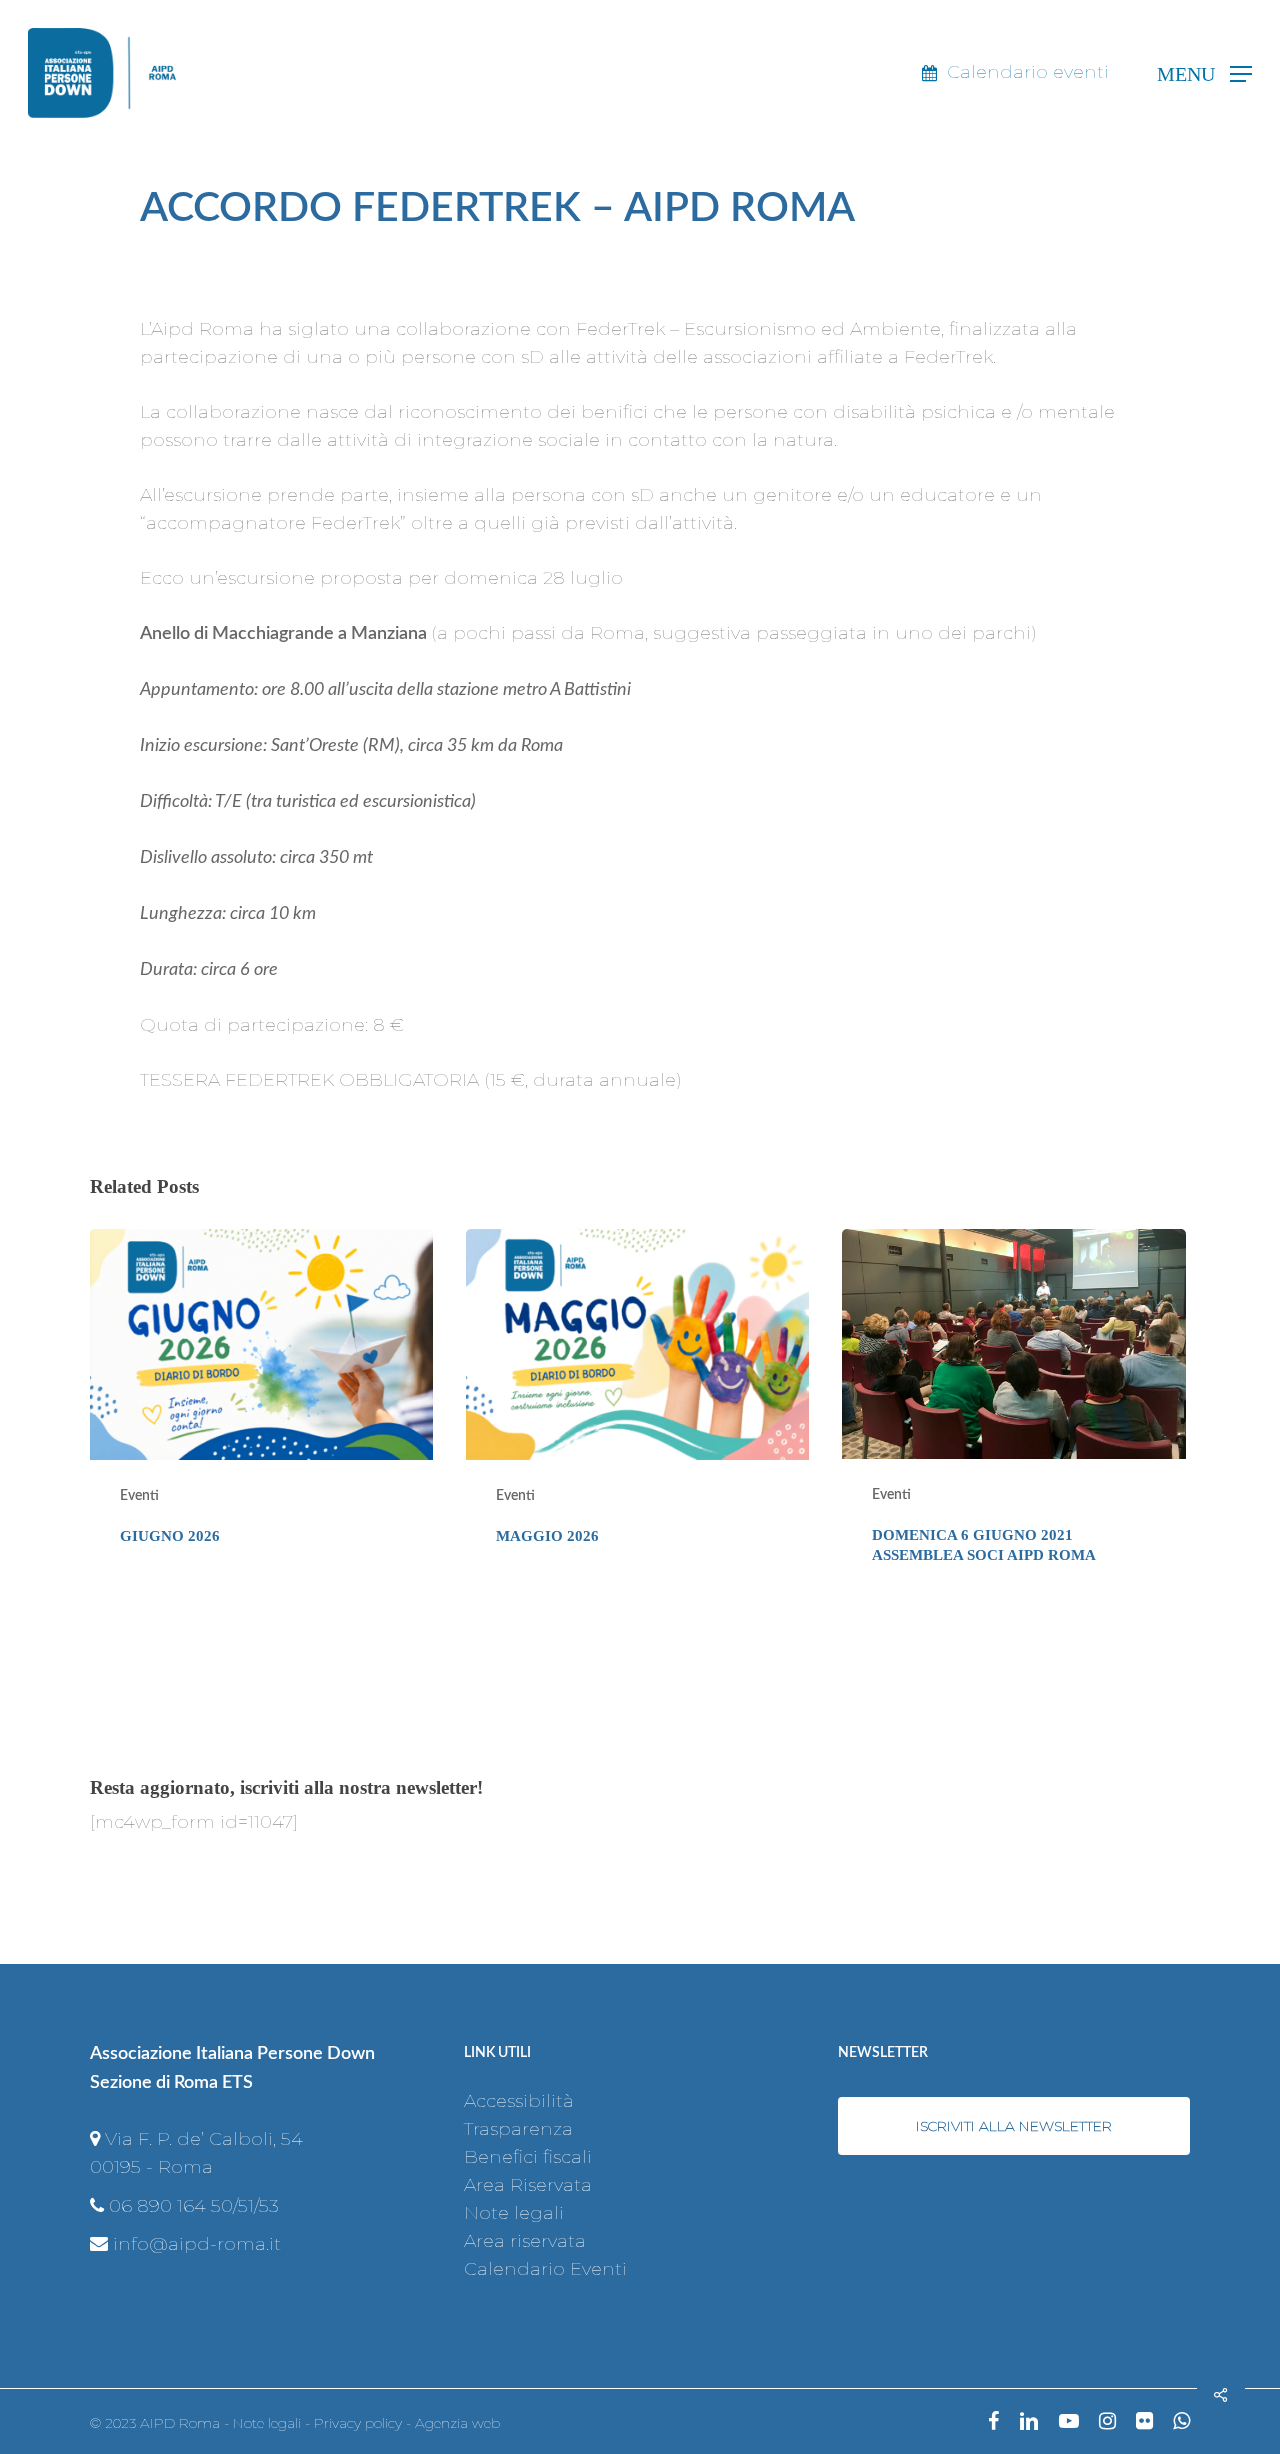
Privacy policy (358, 2423)
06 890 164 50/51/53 (194, 2206)
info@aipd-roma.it (197, 2244)
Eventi (139, 1496)
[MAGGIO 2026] (637, 1413)
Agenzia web (457, 2423)
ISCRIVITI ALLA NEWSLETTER (1014, 2126)
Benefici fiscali (528, 2157)
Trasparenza (518, 2129)
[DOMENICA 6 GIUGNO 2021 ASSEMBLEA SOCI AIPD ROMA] (1013, 1413)
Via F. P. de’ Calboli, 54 (204, 2139)
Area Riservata (528, 2185)
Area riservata (525, 2241)
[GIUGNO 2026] (261, 1413)
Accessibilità (519, 2101)
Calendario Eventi (545, 2269)
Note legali (514, 2213)
